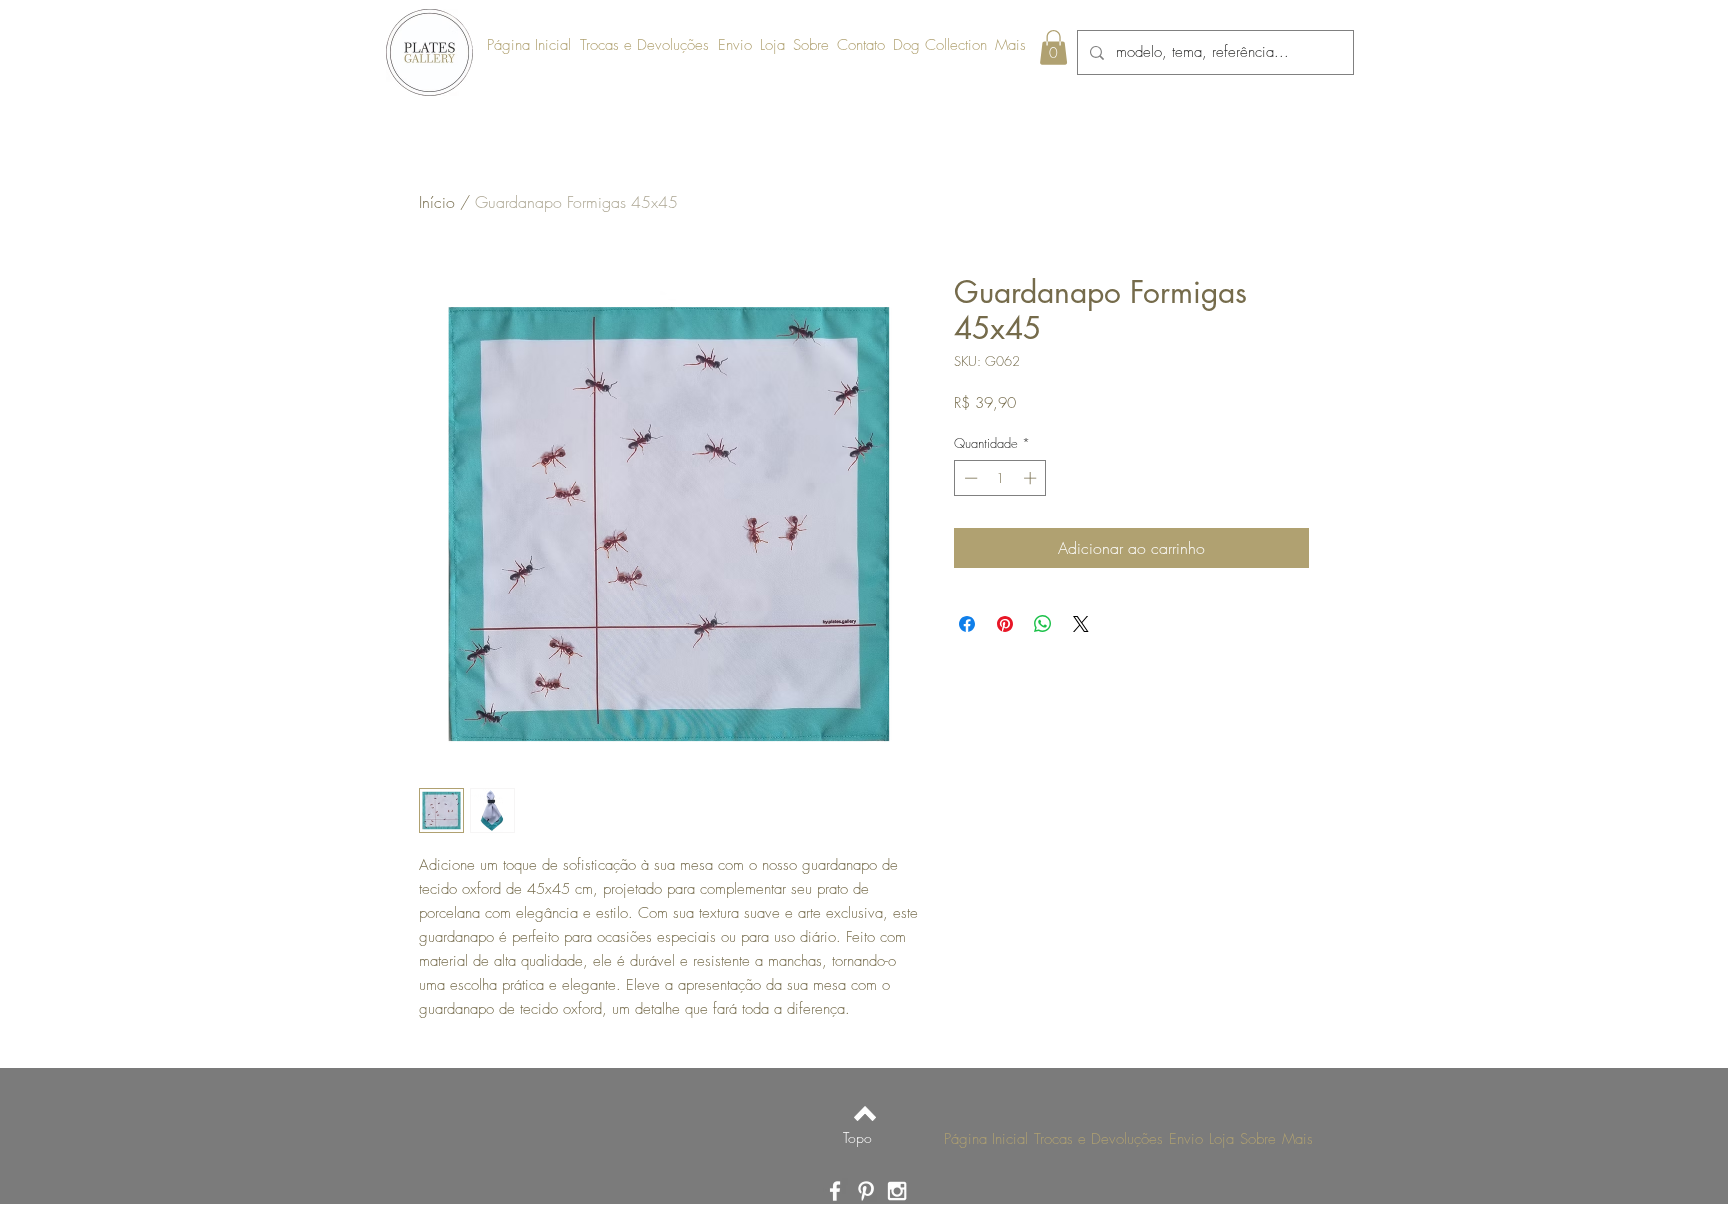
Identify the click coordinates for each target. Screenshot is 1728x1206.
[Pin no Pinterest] (1005, 624)
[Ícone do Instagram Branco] (897, 1191)
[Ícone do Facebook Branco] (835, 1191)
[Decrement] (969, 478)
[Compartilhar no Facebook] (967, 624)
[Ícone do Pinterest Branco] (866, 1191)
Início (437, 202)
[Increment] (1032, 478)
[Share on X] (1081, 624)
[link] (1053, 47)
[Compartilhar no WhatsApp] (1043, 624)
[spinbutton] (1000, 478)
